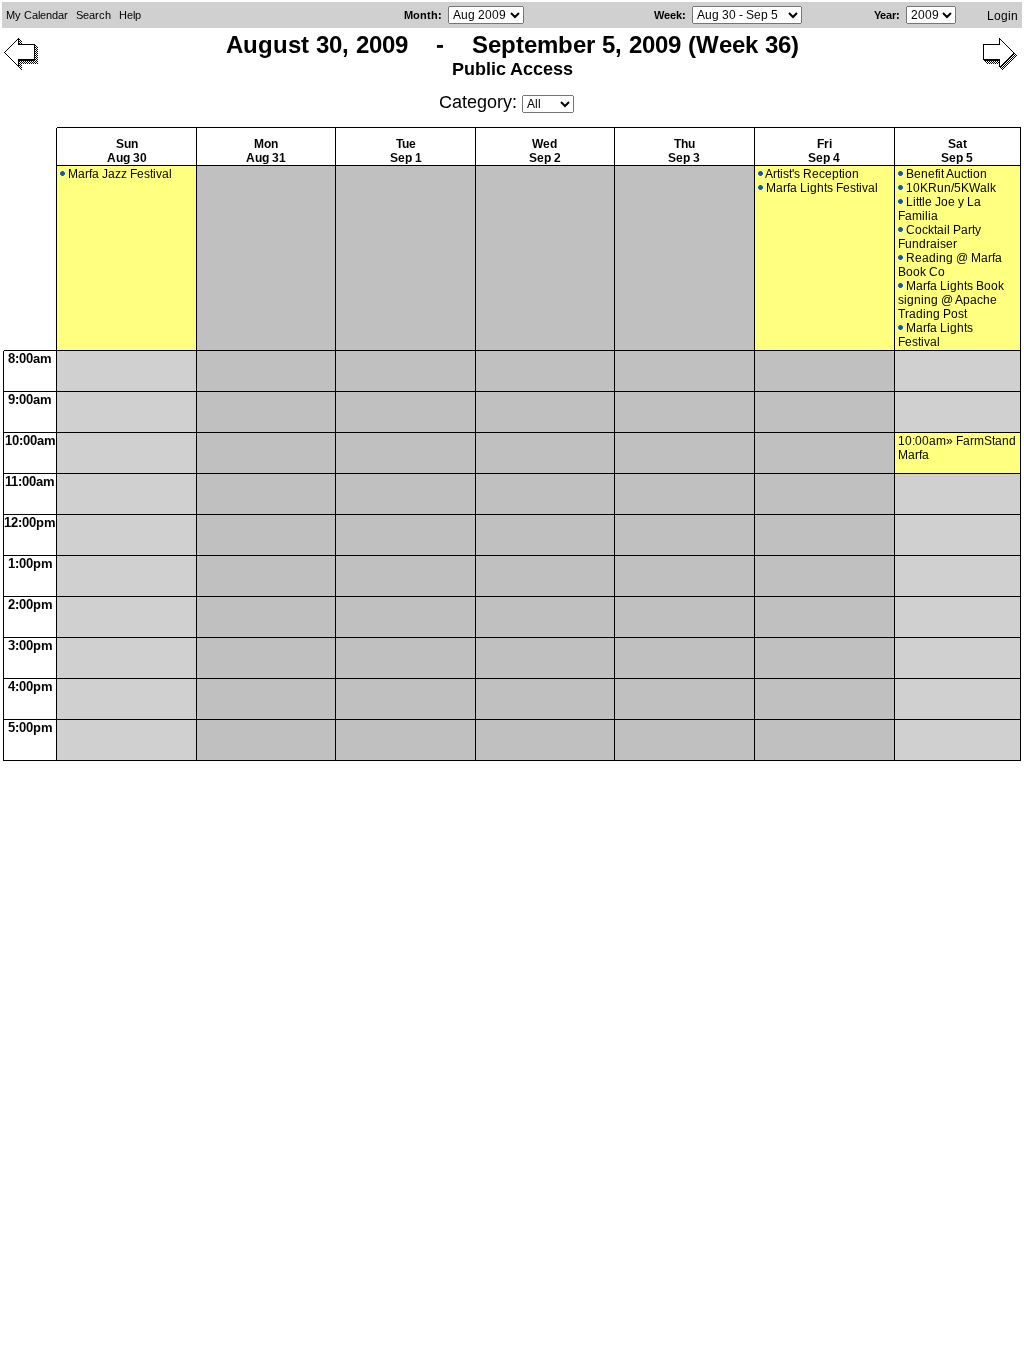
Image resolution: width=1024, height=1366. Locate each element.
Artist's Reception (812, 174)
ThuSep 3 (684, 151)
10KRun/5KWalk (951, 188)
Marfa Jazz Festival (120, 174)
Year (885, 15)
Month (421, 15)
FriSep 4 (824, 151)
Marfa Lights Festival (822, 188)
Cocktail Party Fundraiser (939, 237)
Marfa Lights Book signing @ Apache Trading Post (951, 300)
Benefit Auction (946, 174)
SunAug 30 (127, 151)
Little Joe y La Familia (939, 209)
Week (668, 15)
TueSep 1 (406, 151)
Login (1002, 16)
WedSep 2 (545, 151)
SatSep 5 (957, 151)
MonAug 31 (266, 151)
